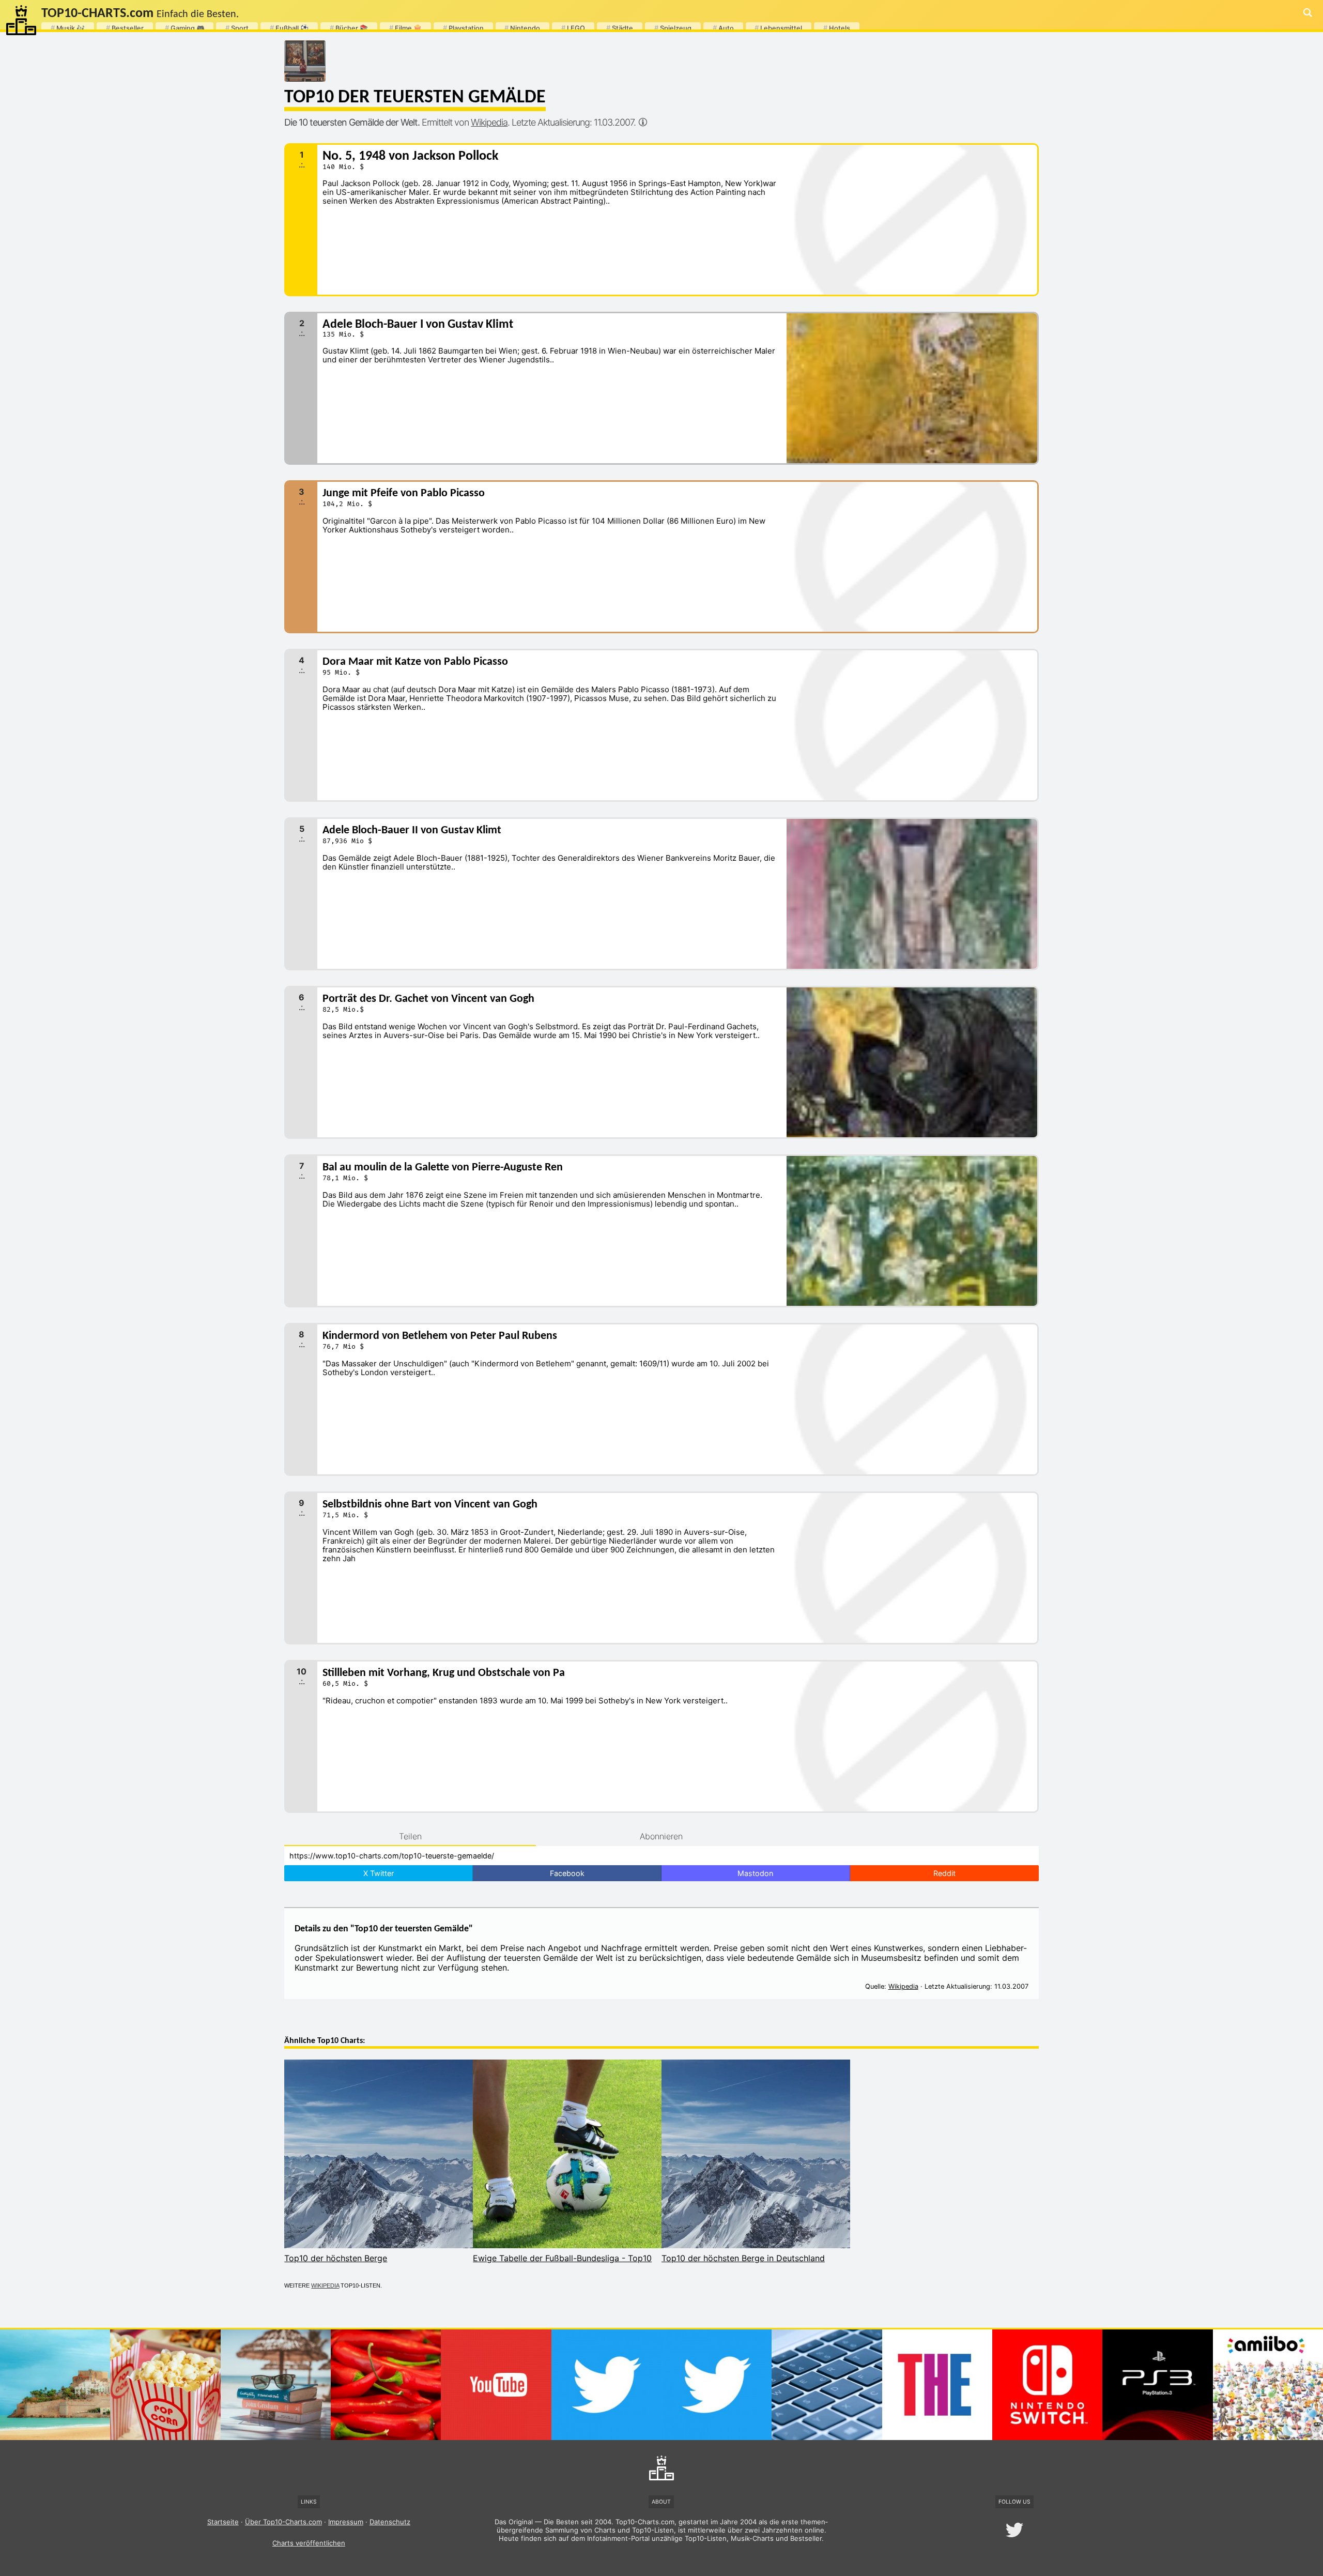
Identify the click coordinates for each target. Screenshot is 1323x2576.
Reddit (944, 1873)
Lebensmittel (778, 28)
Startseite (223, 2522)
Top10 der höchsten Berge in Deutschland (743, 2258)
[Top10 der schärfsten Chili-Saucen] (386, 2384)
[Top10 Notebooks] (827, 2384)
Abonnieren (661, 1836)
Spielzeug (673, 28)
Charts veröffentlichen (309, 2543)
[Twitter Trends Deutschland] (606, 2384)
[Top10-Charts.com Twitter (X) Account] (1014, 2530)
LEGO (573, 28)
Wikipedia (489, 122)
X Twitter (379, 1873)
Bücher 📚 (349, 28)
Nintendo (522, 28)
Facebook (567, 1873)
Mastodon (755, 1873)
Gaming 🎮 (185, 28)
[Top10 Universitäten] (937, 2384)
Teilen (410, 1836)
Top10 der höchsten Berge (336, 2258)
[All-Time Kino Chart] (165, 2384)
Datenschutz (390, 2522)
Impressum (346, 2522)
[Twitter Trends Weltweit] (717, 2384)
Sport (237, 28)
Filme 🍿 (405, 28)
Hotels (837, 28)
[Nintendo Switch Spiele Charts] (1047, 2384)
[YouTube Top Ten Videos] (496, 2384)
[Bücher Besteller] (276, 2384)
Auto (723, 28)
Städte (620, 28)
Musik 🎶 (68, 28)
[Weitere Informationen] (643, 122)
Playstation (463, 28)
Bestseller (125, 28)
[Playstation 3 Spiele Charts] (1157, 2384)
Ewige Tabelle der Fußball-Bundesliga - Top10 (562, 2258)
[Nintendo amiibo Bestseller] (1268, 2384)
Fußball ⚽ (289, 28)
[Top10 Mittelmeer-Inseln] (55, 2384)
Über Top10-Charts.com (283, 2522)
